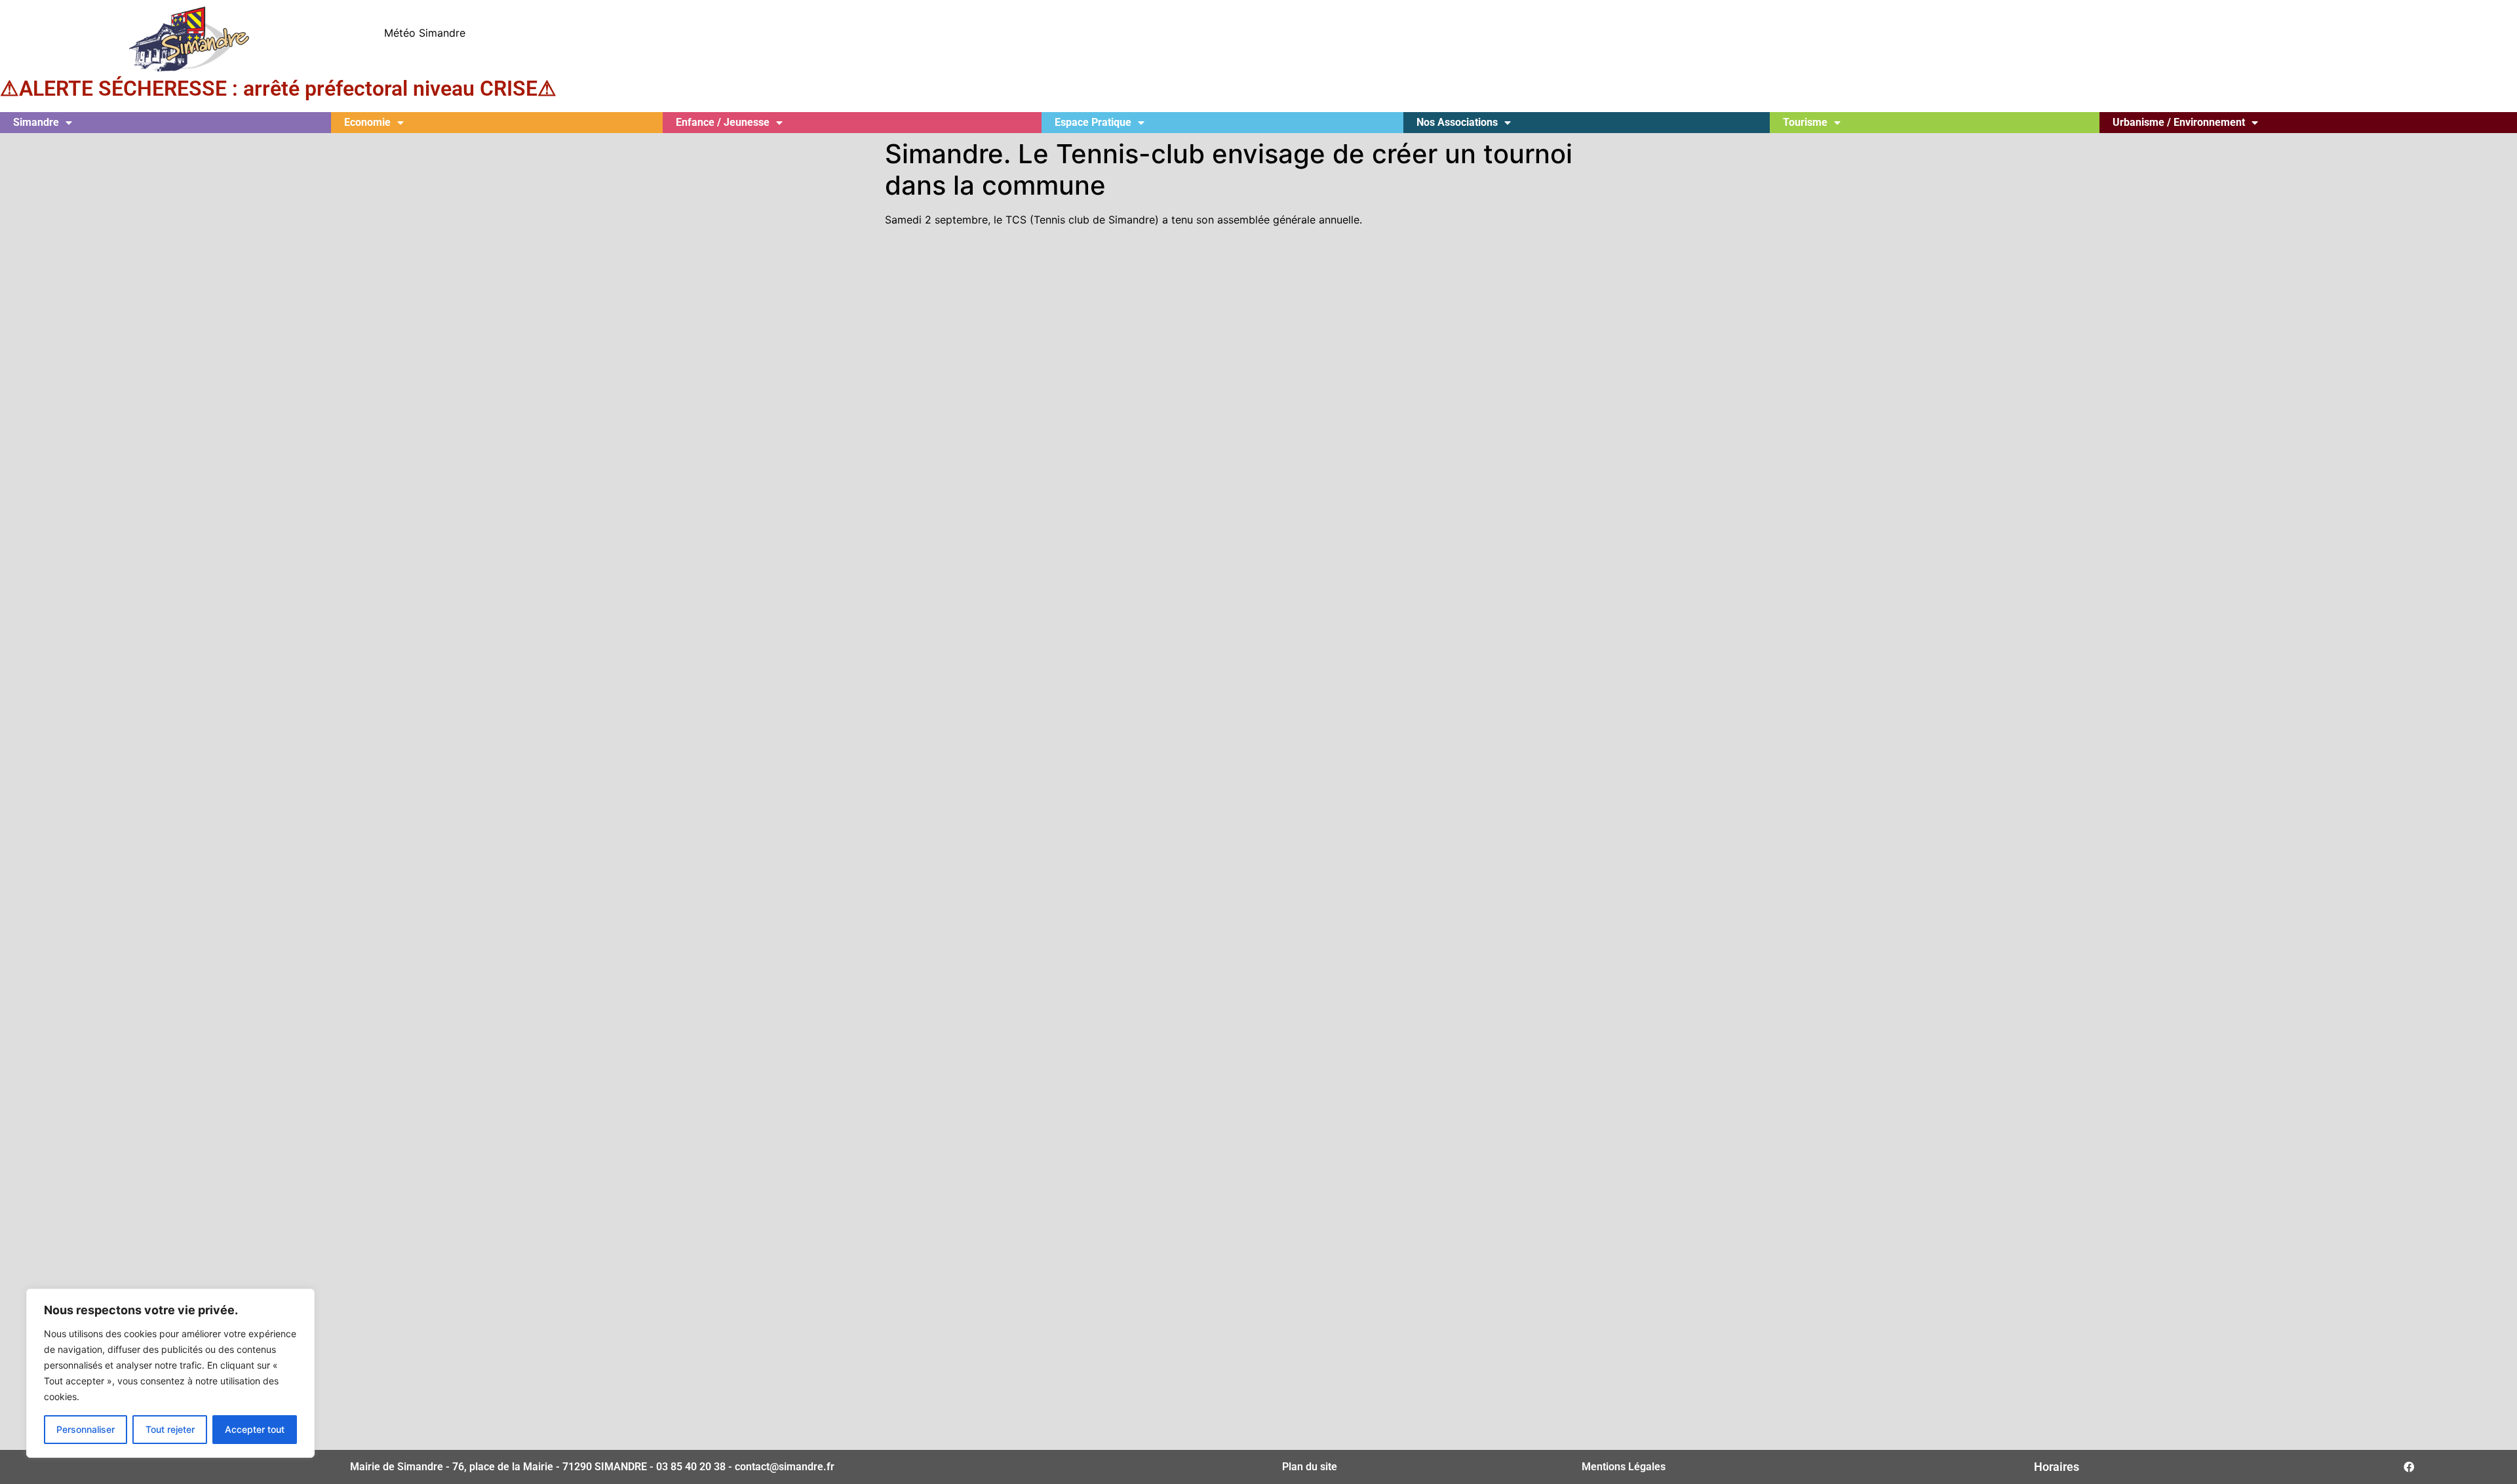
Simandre (36, 122)
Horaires (2057, 1467)
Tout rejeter (170, 1429)
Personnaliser (86, 1429)
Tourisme (1805, 122)
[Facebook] (2409, 1467)
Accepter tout (255, 1429)
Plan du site (1310, 1467)
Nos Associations (1457, 122)
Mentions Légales (1624, 1467)
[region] (170, 1373)
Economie (367, 122)
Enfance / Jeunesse (723, 122)
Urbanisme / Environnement (2179, 122)
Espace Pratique (1093, 122)
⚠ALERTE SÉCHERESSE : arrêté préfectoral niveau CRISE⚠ (278, 88)
